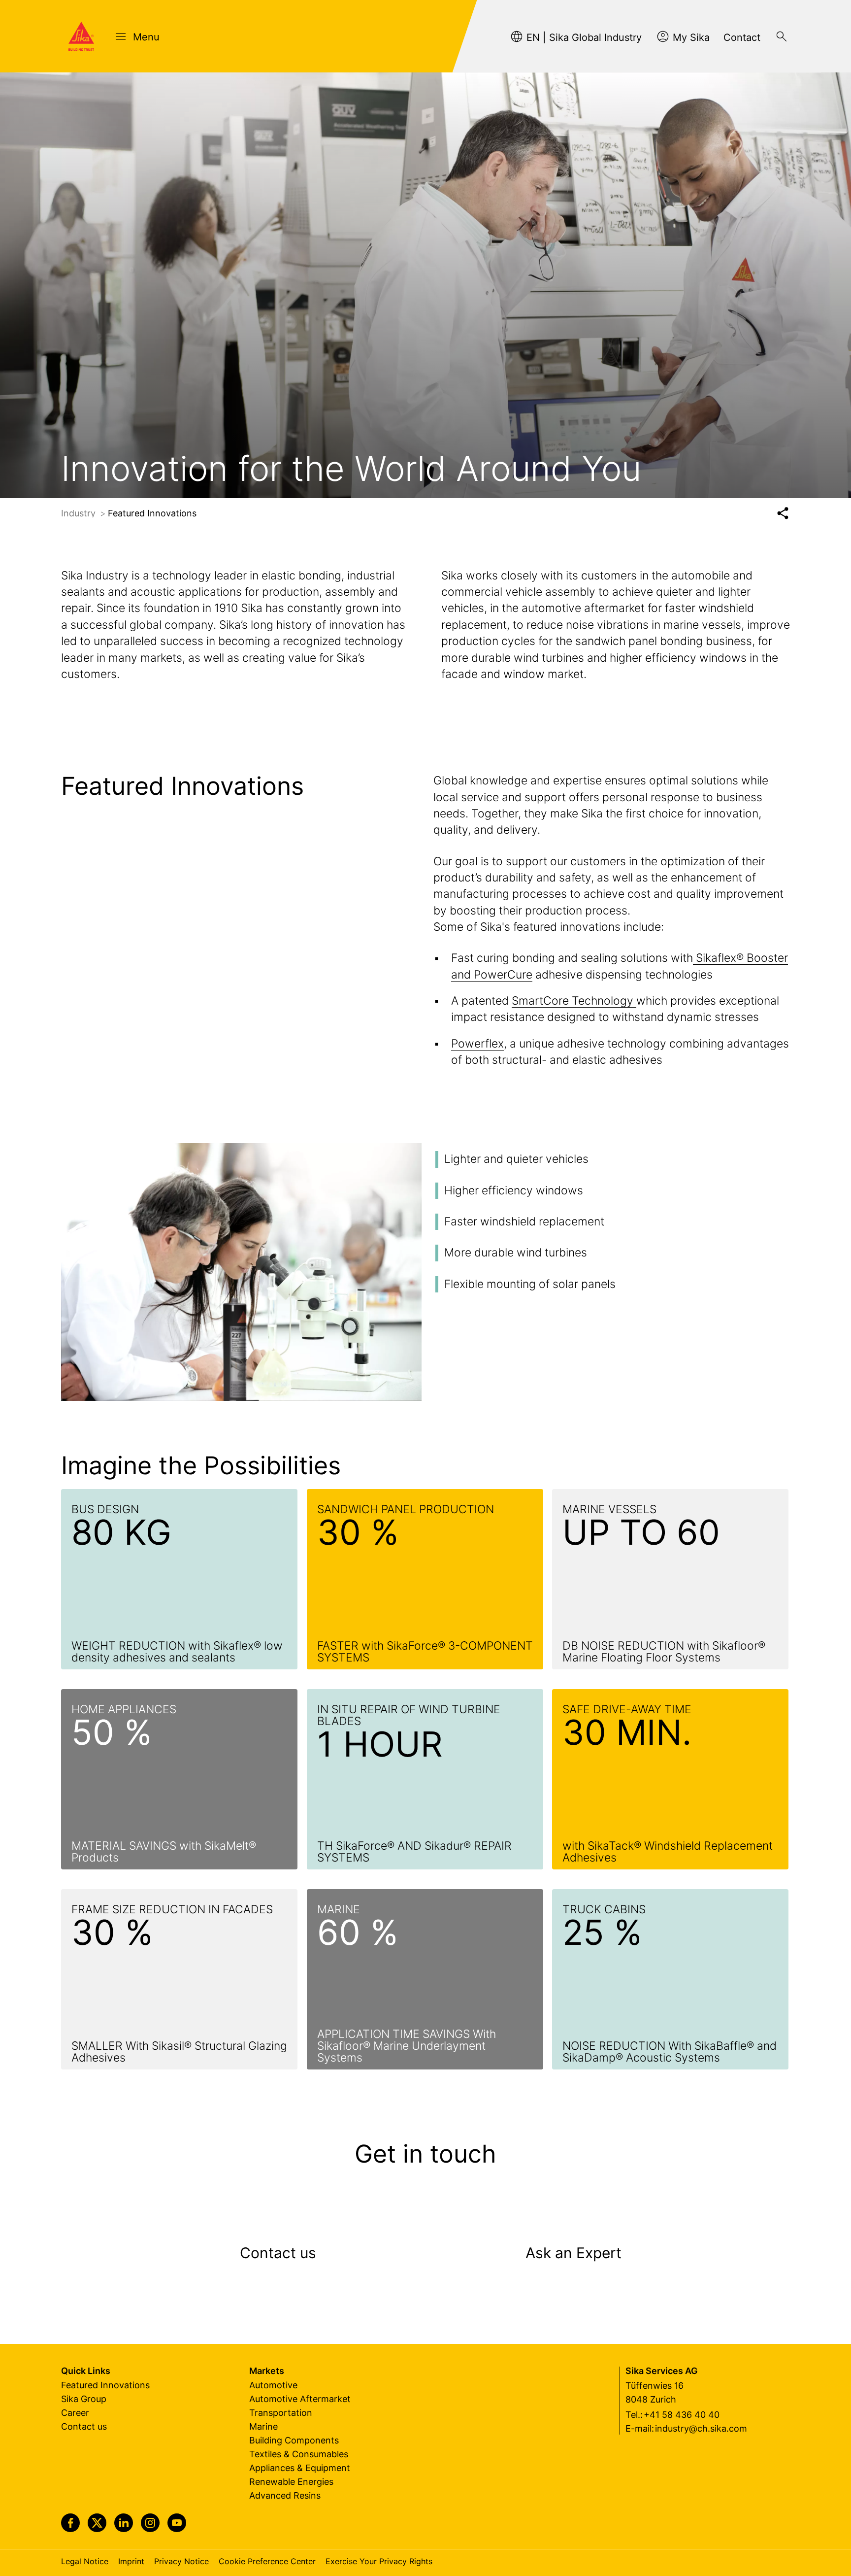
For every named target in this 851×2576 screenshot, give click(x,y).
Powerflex (477, 1044)
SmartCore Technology (574, 1001)
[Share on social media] (783, 513)
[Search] (782, 36)
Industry (80, 513)
